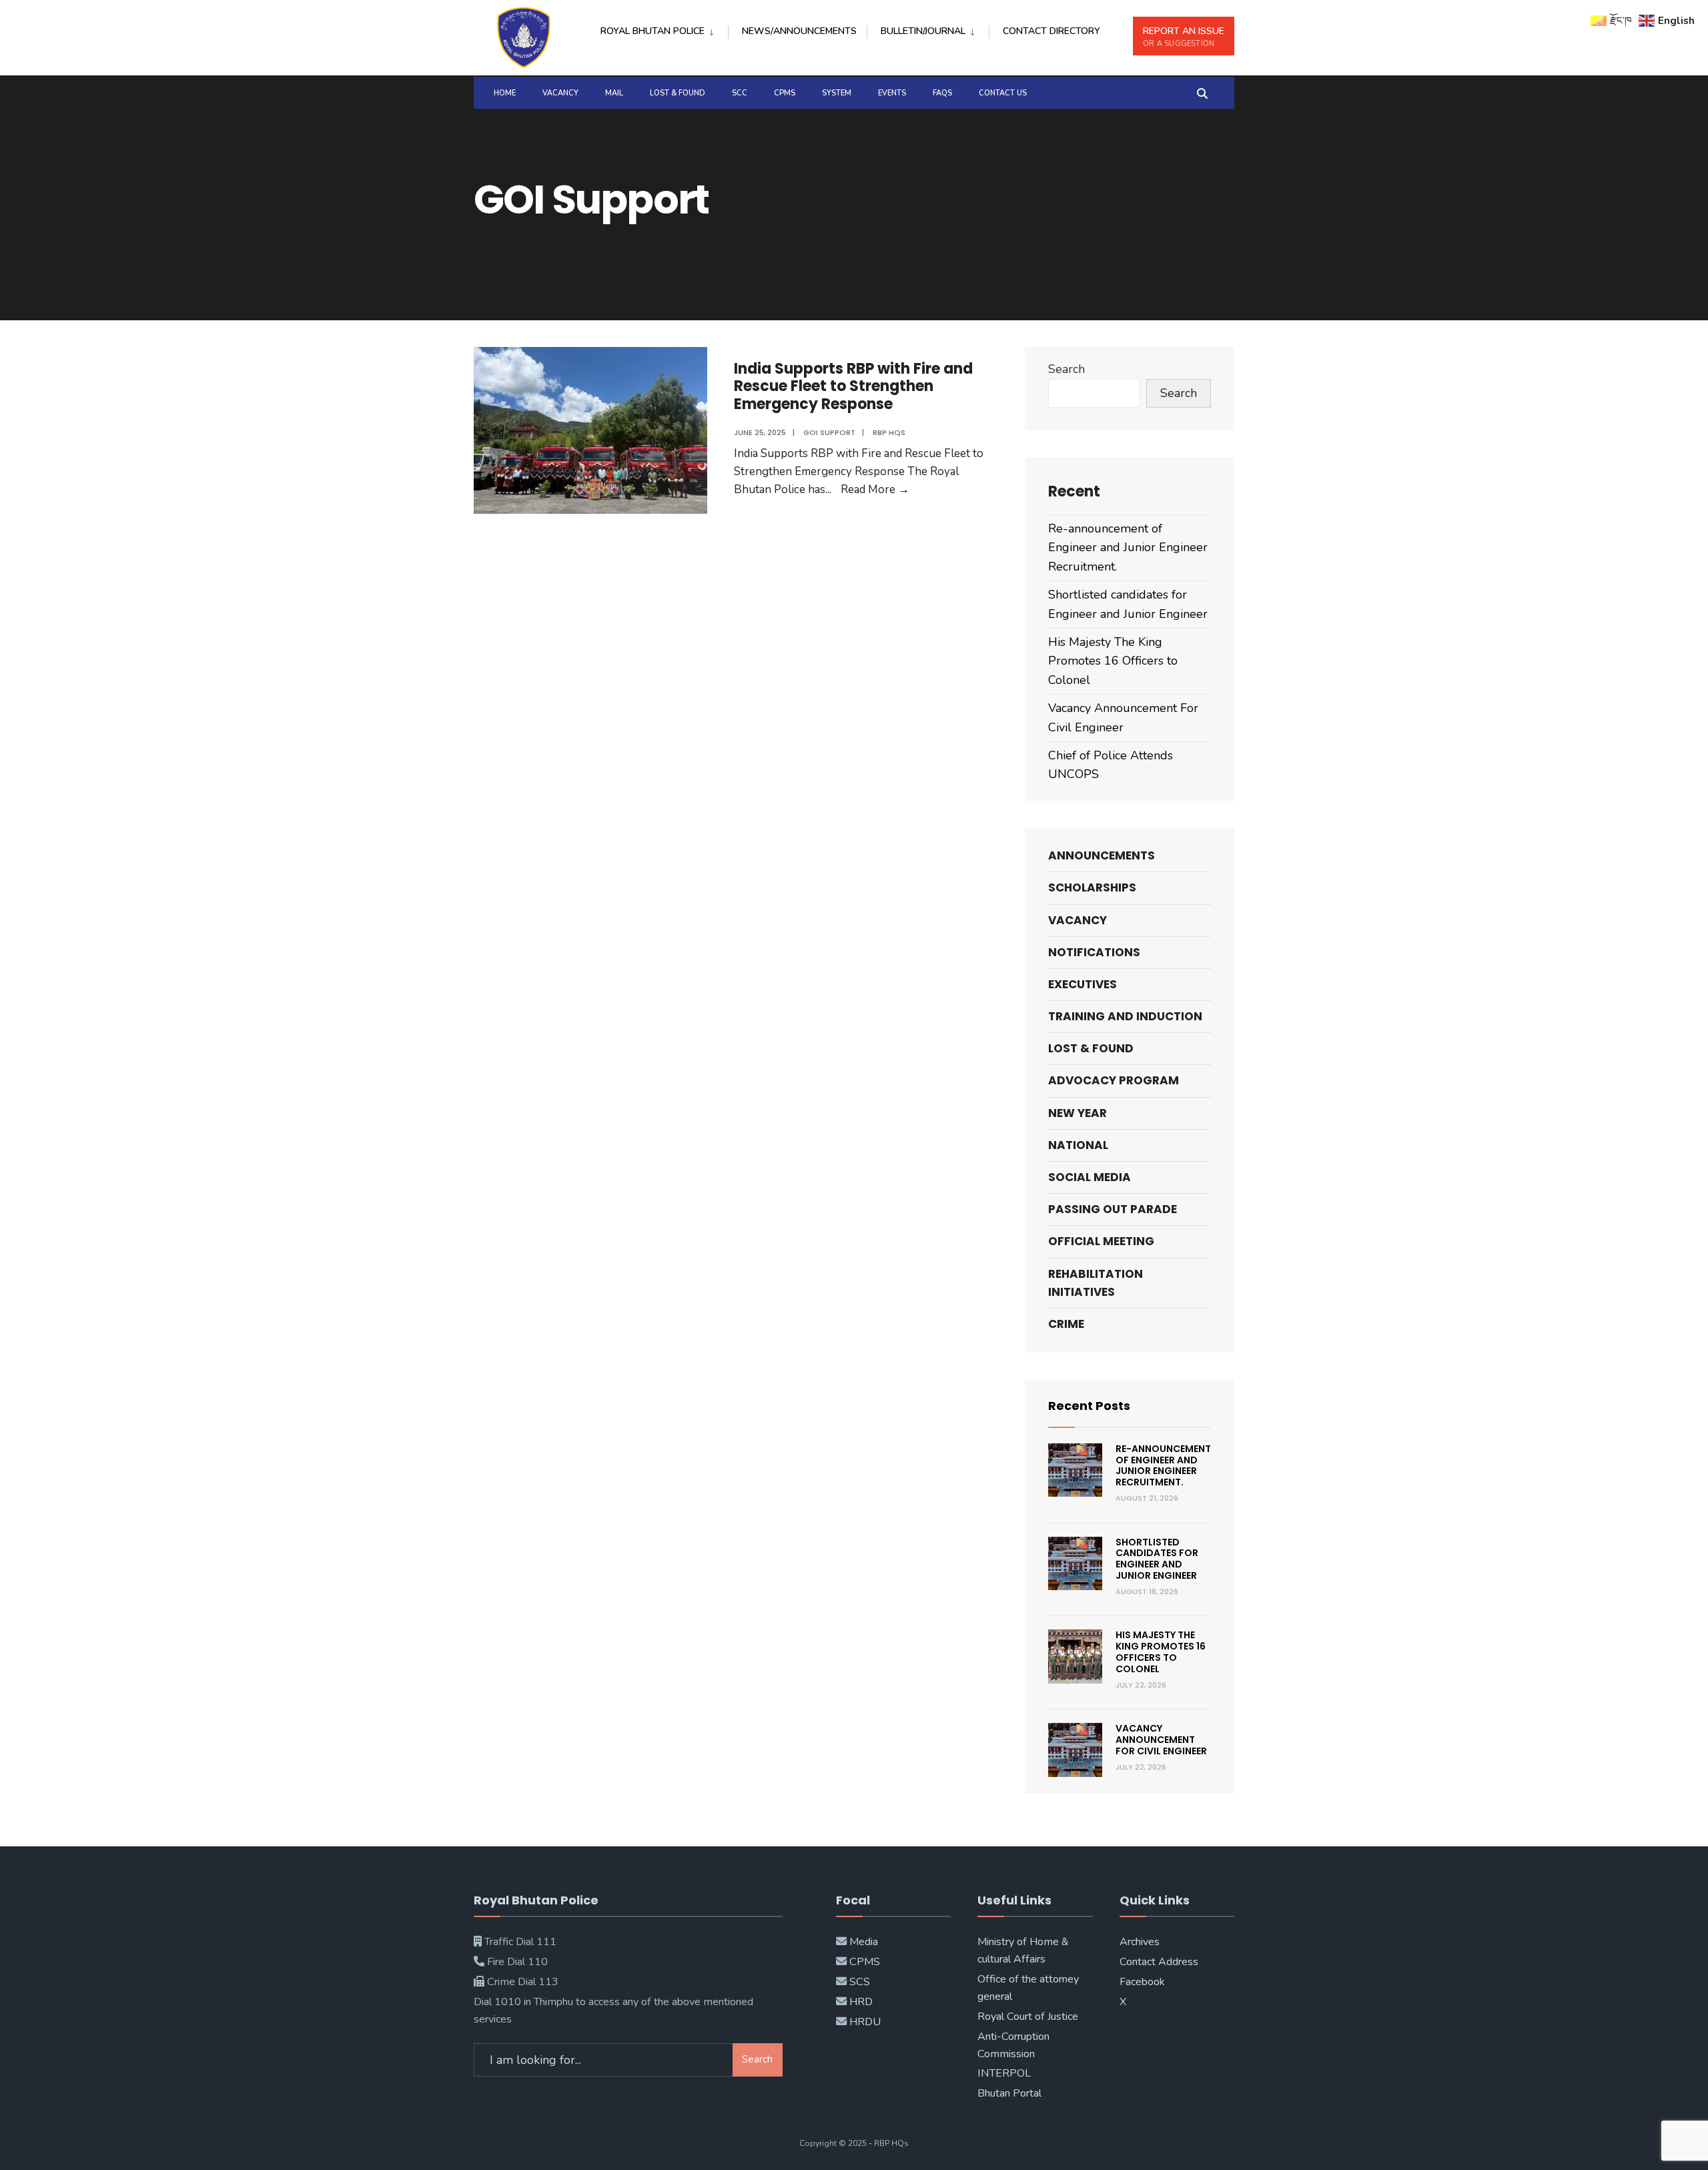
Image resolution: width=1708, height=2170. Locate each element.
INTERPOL (1004, 2073)
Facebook (1142, 1982)
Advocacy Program (1114, 1080)
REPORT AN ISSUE (1184, 37)
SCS (860, 1982)
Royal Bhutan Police (653, 31)
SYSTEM (837, 93)
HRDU (865, 2022)
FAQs (942, 93)
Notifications (1094, 952)
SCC (740, 93)
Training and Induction (1125, 1016)
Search (1066, 369)
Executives (1083, 984)
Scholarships (1092, 887)
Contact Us (1003, 93)
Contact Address (1159, 1962)
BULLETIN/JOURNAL (923, 31)
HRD (861, 2002)
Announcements (1102, 855)
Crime (1066, 1324)
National (1078, 1145)
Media (864, 1942)
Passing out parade (1113, 1209)
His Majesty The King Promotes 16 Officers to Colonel (1113, 661)
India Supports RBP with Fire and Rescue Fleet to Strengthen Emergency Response (853, 386)
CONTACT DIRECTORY (1051, 31)
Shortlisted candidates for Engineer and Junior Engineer (1157, 1559)
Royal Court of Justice (1028, 2017)
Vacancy (560, 93)
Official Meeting (1101, 1241)
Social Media (1090, 1177)
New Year (1078, 1113)
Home (505, 93)
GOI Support (829, 432)
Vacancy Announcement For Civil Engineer (1161, 1740)
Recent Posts (1089, 1406)
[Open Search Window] (1202, 92)
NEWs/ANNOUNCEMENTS (799, 31)
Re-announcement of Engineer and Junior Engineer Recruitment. (1128, 548)
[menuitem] (664, 29)
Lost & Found (678, 93)
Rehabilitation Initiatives (1096, 1283)
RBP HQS (889, 432)
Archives (1140, 1942)
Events (892, 93)
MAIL (614, 93)
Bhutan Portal (1009, 2093)
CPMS (785, 93)
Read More (875, 489)
